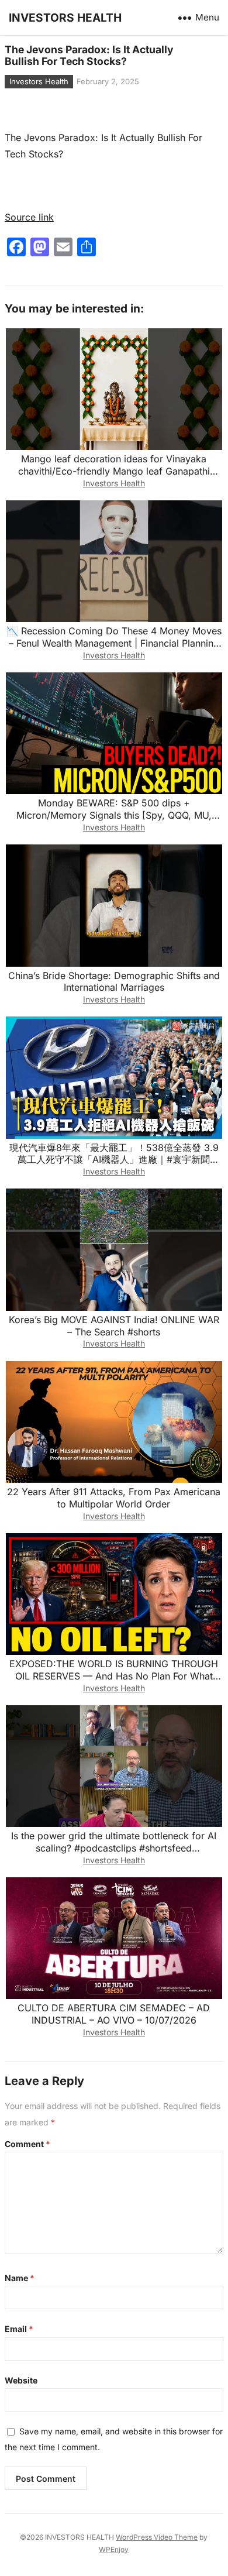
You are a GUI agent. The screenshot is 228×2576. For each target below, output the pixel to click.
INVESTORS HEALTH (65, 18)
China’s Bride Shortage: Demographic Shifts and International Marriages (114, 982)
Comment (27, 2144)
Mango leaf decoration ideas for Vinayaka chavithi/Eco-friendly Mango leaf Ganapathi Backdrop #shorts (114, 471)
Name (20, 2278)
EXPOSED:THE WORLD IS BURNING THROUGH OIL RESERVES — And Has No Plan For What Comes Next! (114, 1676)
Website (21, 2380)
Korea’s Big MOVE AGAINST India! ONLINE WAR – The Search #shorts (114, 1326)
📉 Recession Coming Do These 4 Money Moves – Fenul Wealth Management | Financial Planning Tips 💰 (114, 643)
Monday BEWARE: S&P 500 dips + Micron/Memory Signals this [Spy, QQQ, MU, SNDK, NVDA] (114, 815)
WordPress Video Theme (157, 2537)
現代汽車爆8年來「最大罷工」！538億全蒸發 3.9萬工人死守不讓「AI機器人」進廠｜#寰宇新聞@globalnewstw (114, 1160)
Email (19, 2329)
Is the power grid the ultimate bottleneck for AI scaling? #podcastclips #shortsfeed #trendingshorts (114, 1848)
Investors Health (39, 81)
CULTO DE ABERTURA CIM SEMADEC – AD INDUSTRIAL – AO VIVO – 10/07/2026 (114, 2014)
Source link (29, 217)
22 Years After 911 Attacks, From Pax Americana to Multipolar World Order (114, 1498)
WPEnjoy (114, 2549)
